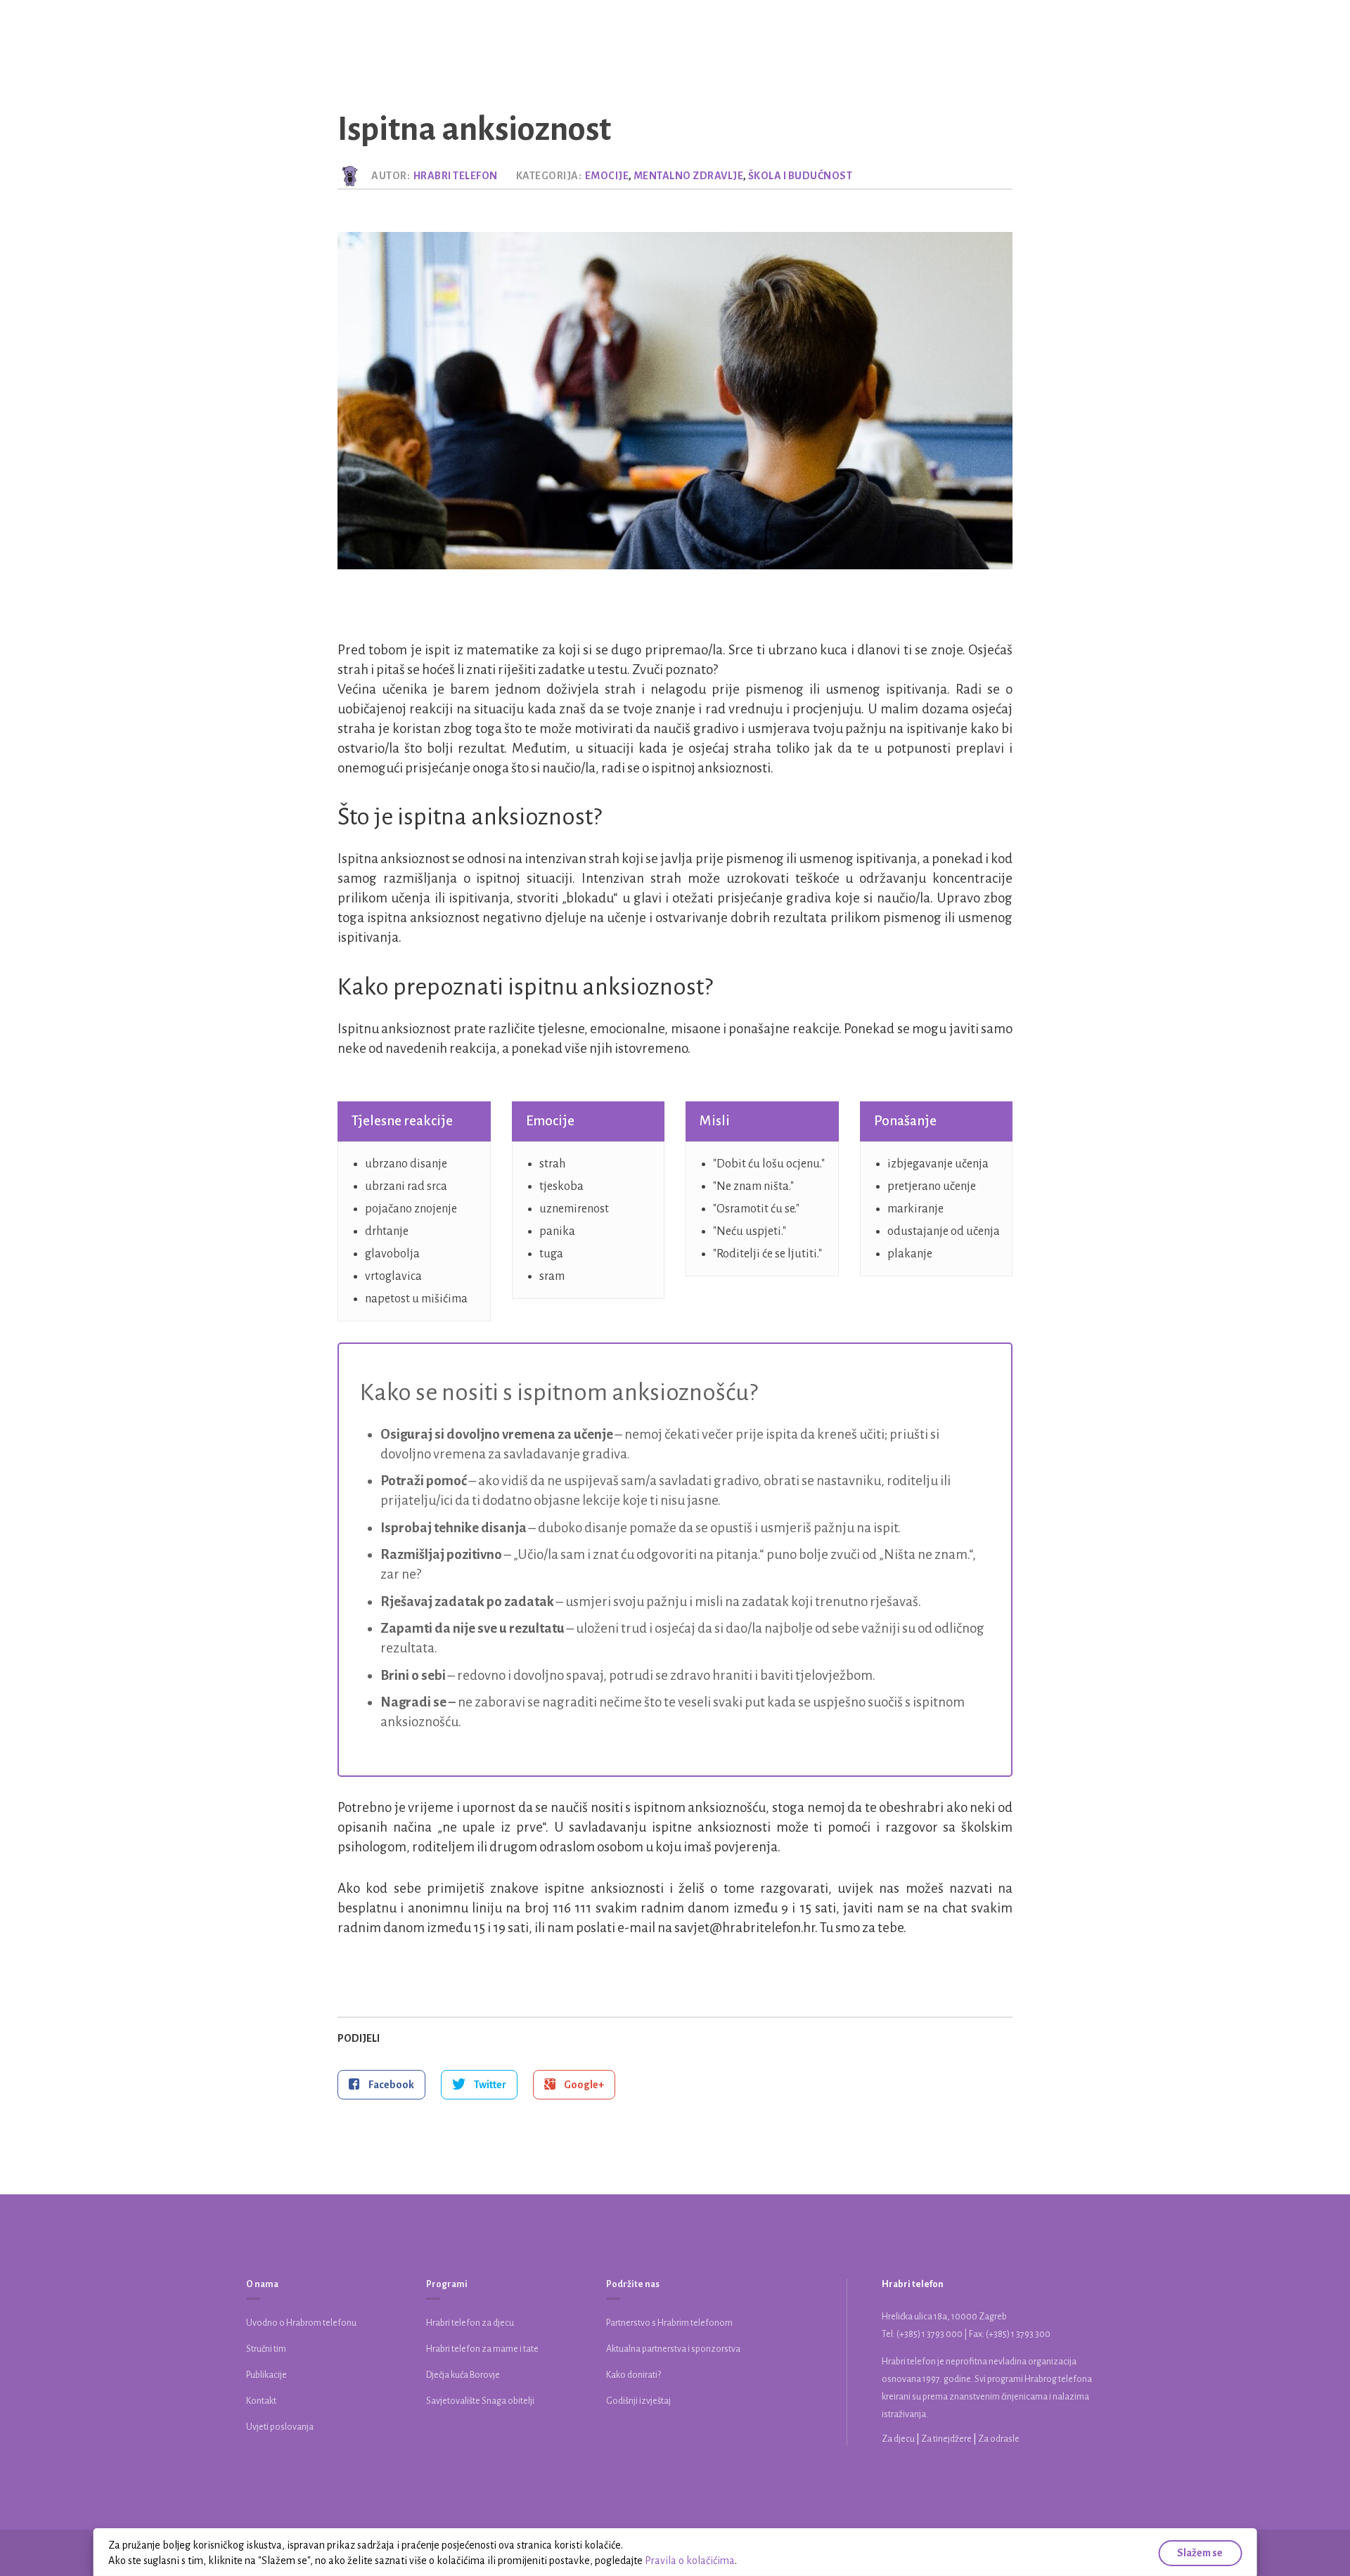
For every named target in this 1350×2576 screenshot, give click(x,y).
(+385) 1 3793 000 (930, 2334)
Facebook (391, 2085)
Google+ (583, 2085)
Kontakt (261, 2401)
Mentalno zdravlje (689, 176)
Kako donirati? (634, 2375)
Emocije (607, 176)
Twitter (489, 2085)
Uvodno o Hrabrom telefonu (301, 2323)
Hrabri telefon (456, 176)
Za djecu (899, 2439)
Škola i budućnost (801, 176)
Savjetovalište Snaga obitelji (480, 2401)
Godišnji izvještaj (638, 2401)
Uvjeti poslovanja (280, 2427)
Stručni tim (266, 2349)
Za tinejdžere (947, 2439)
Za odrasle (999, 2439)
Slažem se (1200, 2553)
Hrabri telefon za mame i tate (482, 2349)
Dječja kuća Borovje (463, 2375)
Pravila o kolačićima (690, 2561)
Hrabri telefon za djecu (470, 2323)
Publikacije (266, 2375)
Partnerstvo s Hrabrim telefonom (669, 2323)
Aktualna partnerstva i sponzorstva (673, 2349)
